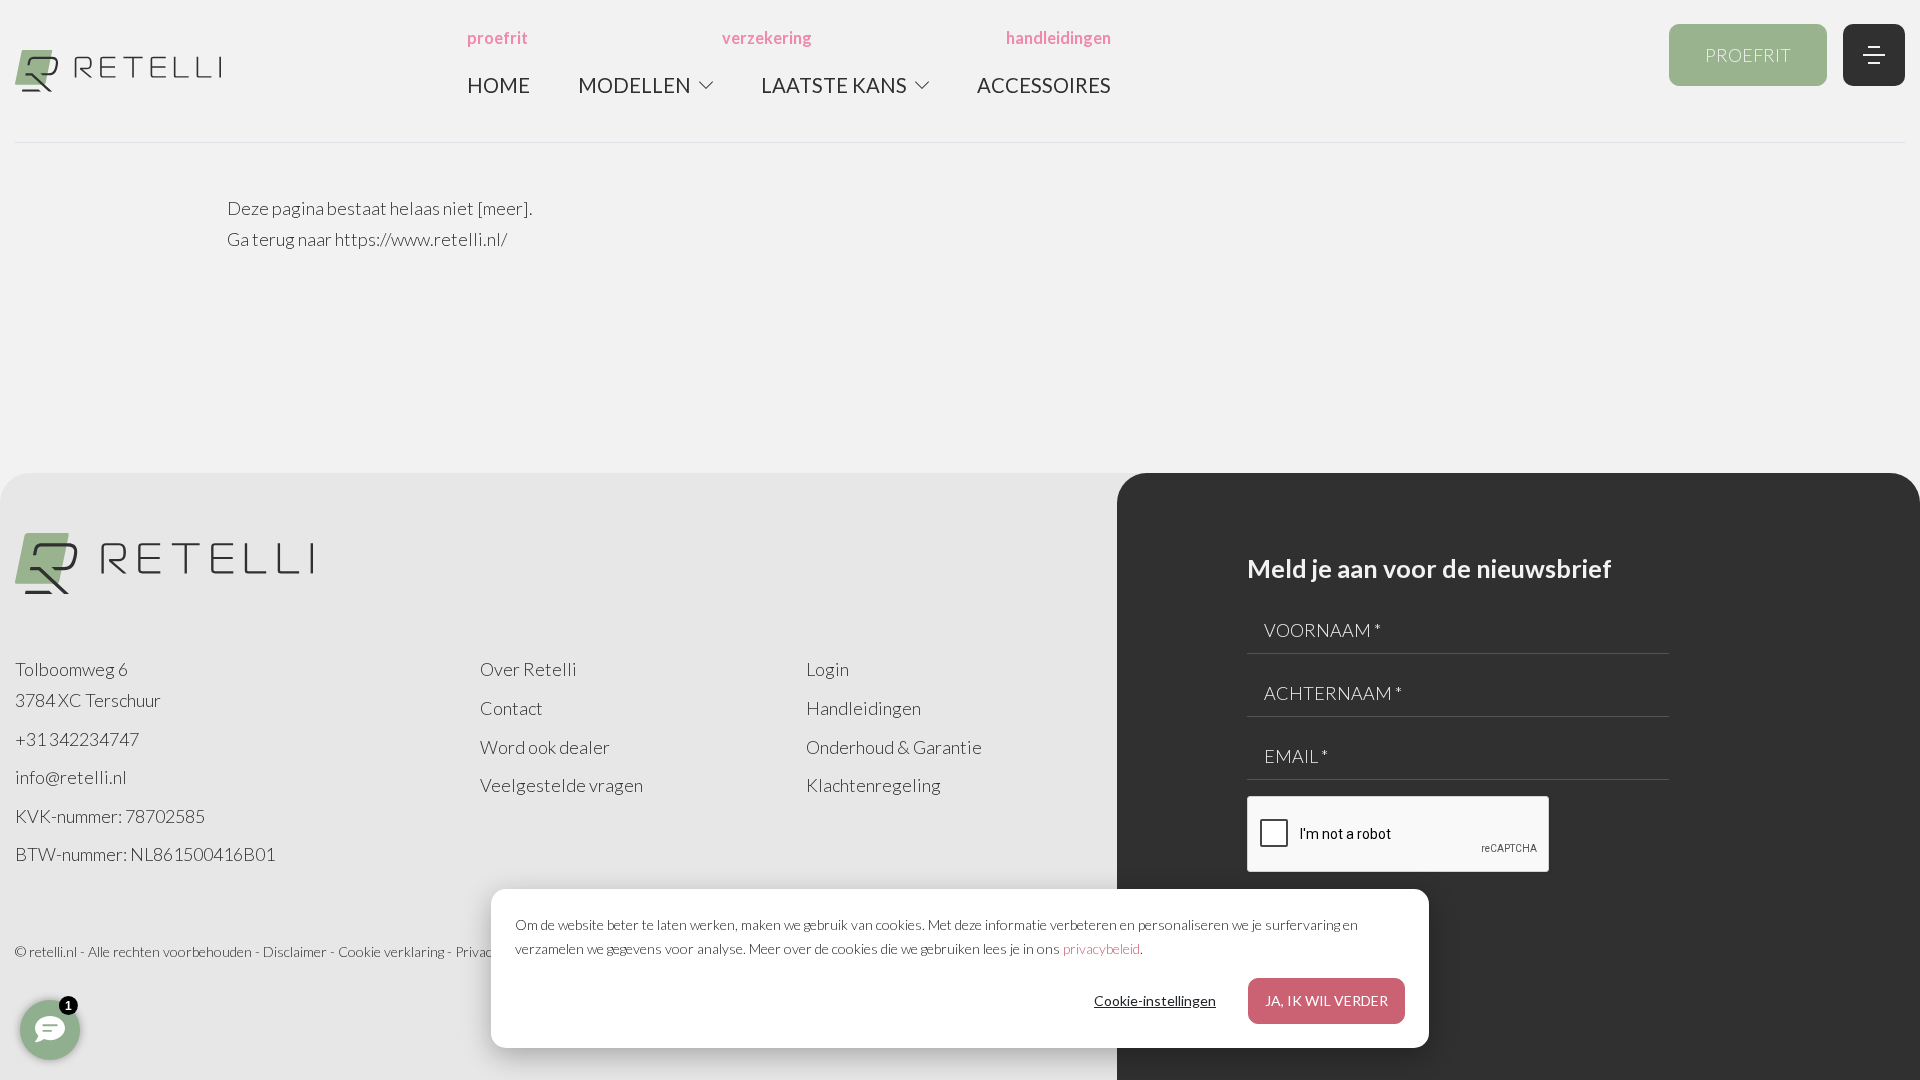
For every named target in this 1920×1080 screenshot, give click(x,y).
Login (827, 669)
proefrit (497, 37)
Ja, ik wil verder (1326, 1000)
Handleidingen (863, 708)
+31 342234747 (77, 739)
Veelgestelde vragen (561, 785)
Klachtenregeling (873, 785)
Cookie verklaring (391, 951)
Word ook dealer (545, 747)
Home (498, 85)
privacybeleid (1101, 948)
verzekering (767, 37)
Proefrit (1748, 55)
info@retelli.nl (71, 777)
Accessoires (1044, 85)
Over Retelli (528, 669)
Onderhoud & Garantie (894, 747)
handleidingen (1058, 37)
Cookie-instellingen (1155, 1000)
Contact (511, 708)
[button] (645, 85)
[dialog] (960, 968)
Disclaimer (295, 951)
